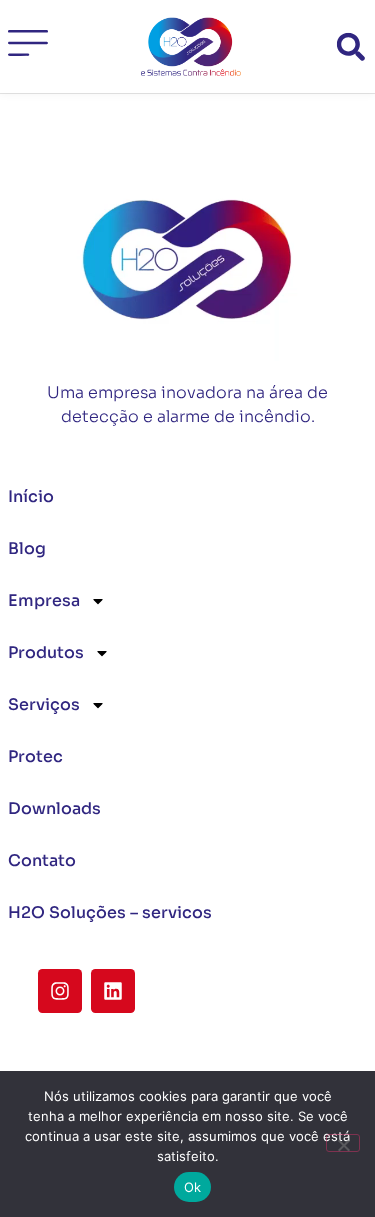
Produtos (46, 652)
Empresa (44, 600)
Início (31, 496)
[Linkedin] (113, 991)
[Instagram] (60, 991)
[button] (351, 46)
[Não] (343, 1143)
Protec (35, 756)
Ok (193, 1187)
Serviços (44, 704)
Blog (27, 548)
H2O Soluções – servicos (110, 912)
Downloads (54, 808)
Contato (42, 860)
